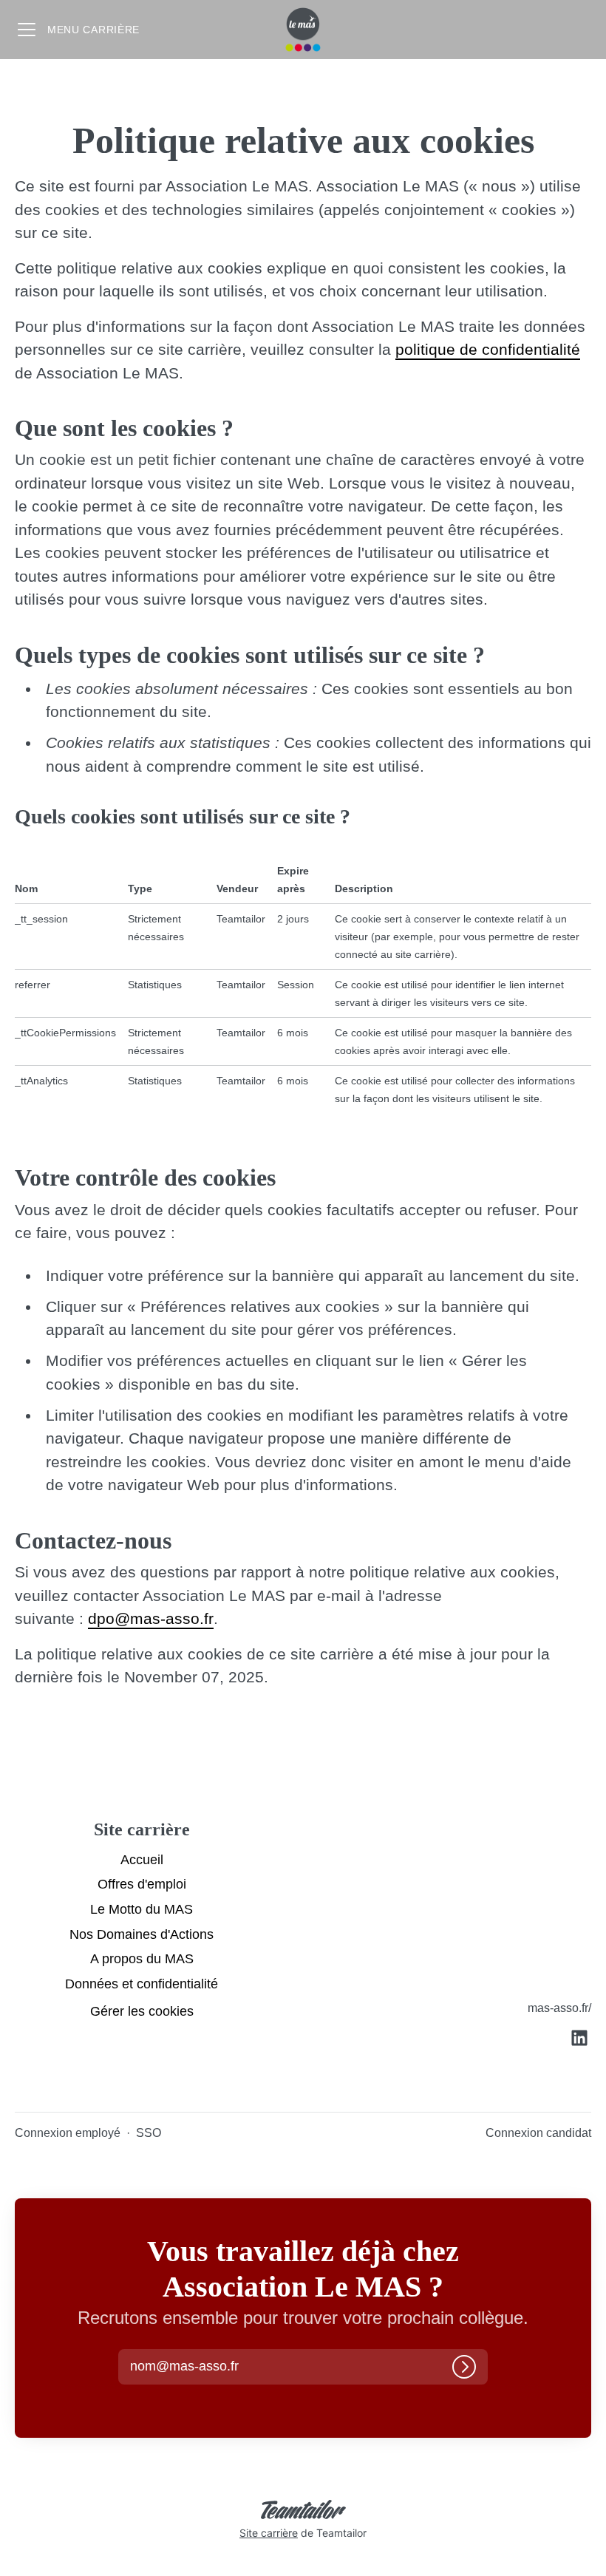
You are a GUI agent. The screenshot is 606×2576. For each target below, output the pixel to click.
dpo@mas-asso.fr (151, 1618)
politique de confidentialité (488, 349)
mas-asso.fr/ (559, 2008)
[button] (197, 2367)
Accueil (142, 1860)
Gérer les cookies (142, 2011)
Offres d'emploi (142, 1884)
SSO (149, 2133)
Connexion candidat (538, 2133)
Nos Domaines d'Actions (142, 1934)
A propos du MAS (142, 1959)
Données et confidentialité (142, 1984)
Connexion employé (68, 2133)
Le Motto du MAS (142, 1909)
